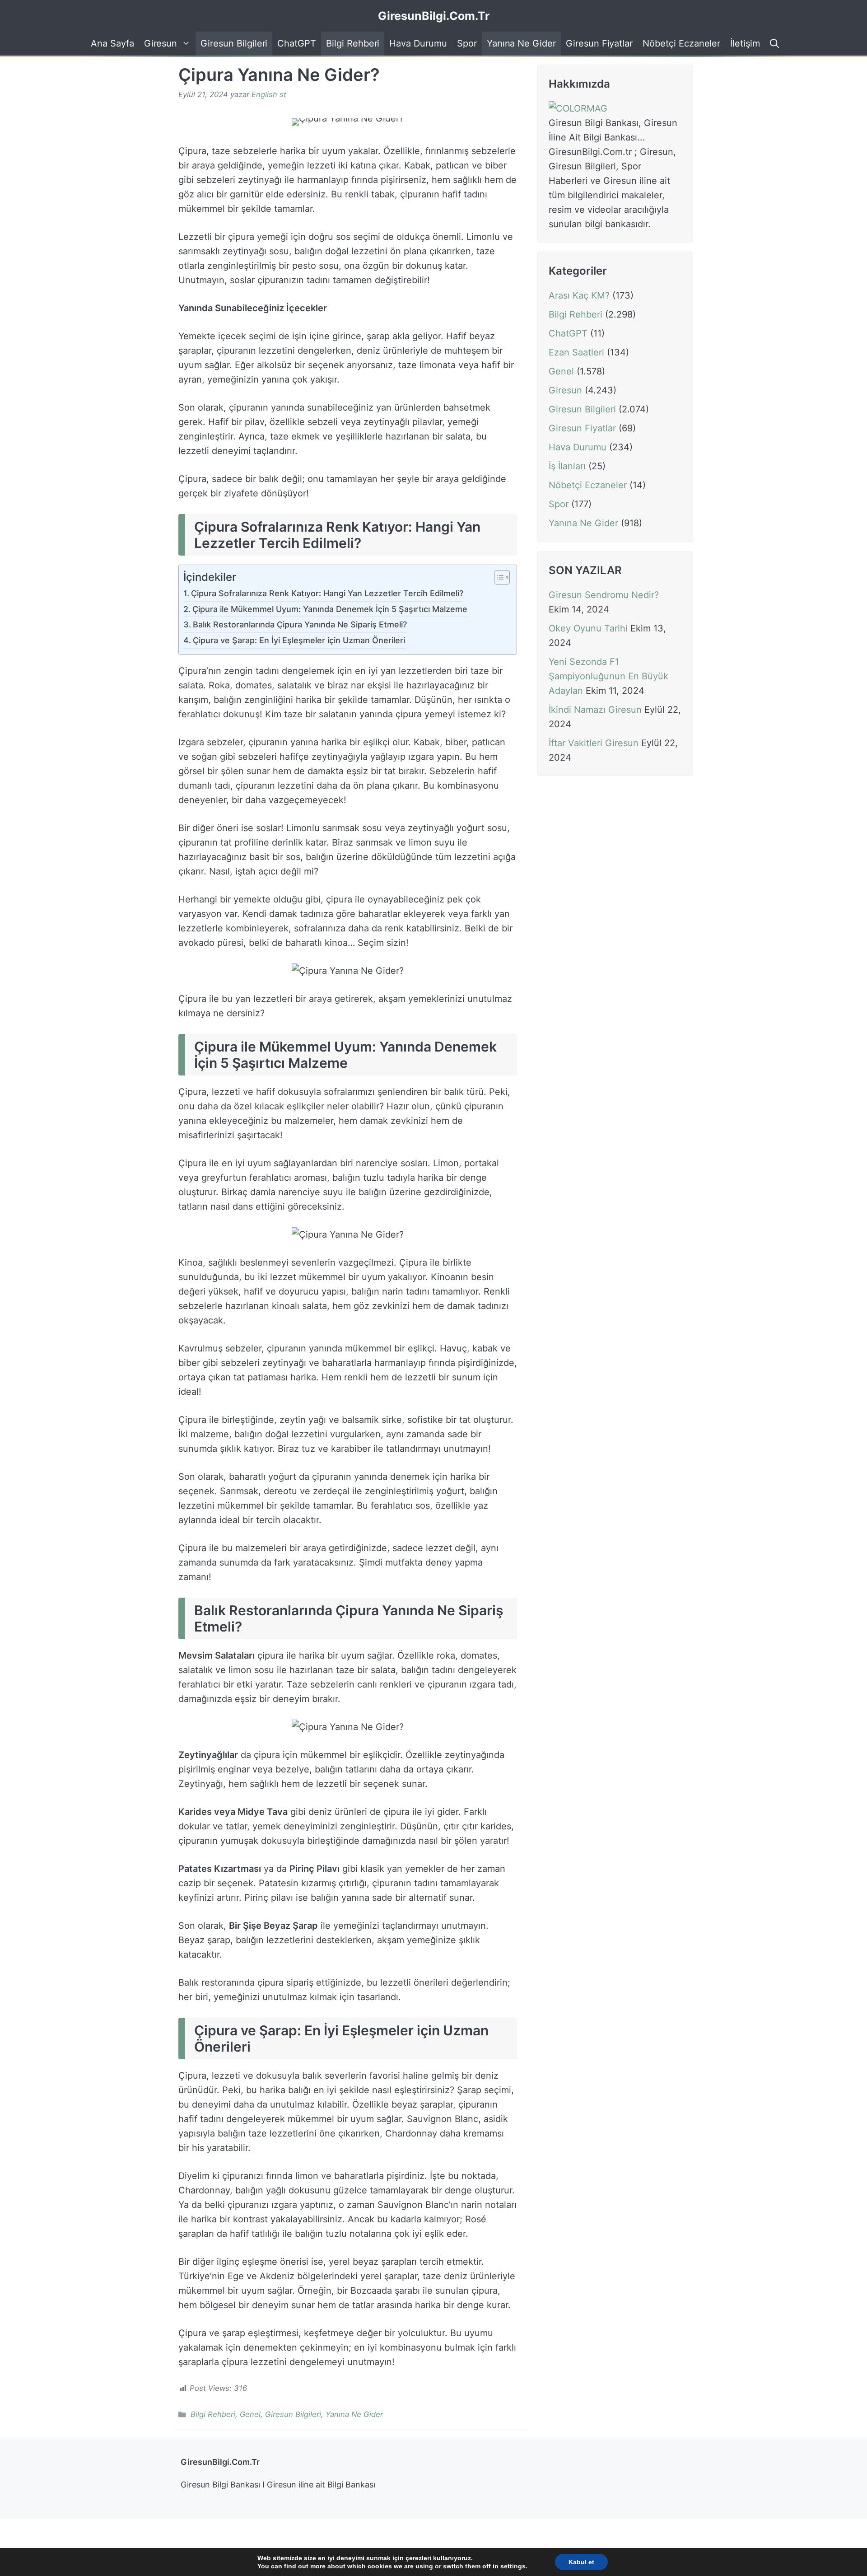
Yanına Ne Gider (521, 43)
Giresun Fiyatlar (599, 43)
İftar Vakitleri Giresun (594, 743)
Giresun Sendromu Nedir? (604, 595)
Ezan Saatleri (576, 352)
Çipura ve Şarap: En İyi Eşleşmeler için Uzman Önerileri (299, 640)
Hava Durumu (418, 43)
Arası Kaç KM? (579, 295)
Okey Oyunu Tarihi (588, 628)
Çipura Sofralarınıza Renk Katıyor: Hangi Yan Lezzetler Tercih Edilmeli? (327, 593)
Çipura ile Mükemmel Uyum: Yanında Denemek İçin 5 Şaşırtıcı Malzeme (330, 609)
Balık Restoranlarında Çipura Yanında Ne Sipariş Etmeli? (300, 624)
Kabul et (581, 2562)
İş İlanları (567, 466)
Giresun (161, 43)
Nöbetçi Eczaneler (681, 43)
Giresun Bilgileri (234, 43)
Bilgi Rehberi (353, 43)
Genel (250, 2414)
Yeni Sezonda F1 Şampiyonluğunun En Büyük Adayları (608, 676)
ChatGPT (297, 43)
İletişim (745, 43)
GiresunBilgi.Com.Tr (434, 16)
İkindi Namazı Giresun (595, 710)
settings (513, 2566)
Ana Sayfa (112, 43)
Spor (467, 43)
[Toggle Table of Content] (497, 578)
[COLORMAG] (578, 108)
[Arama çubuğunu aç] (773, 44)
